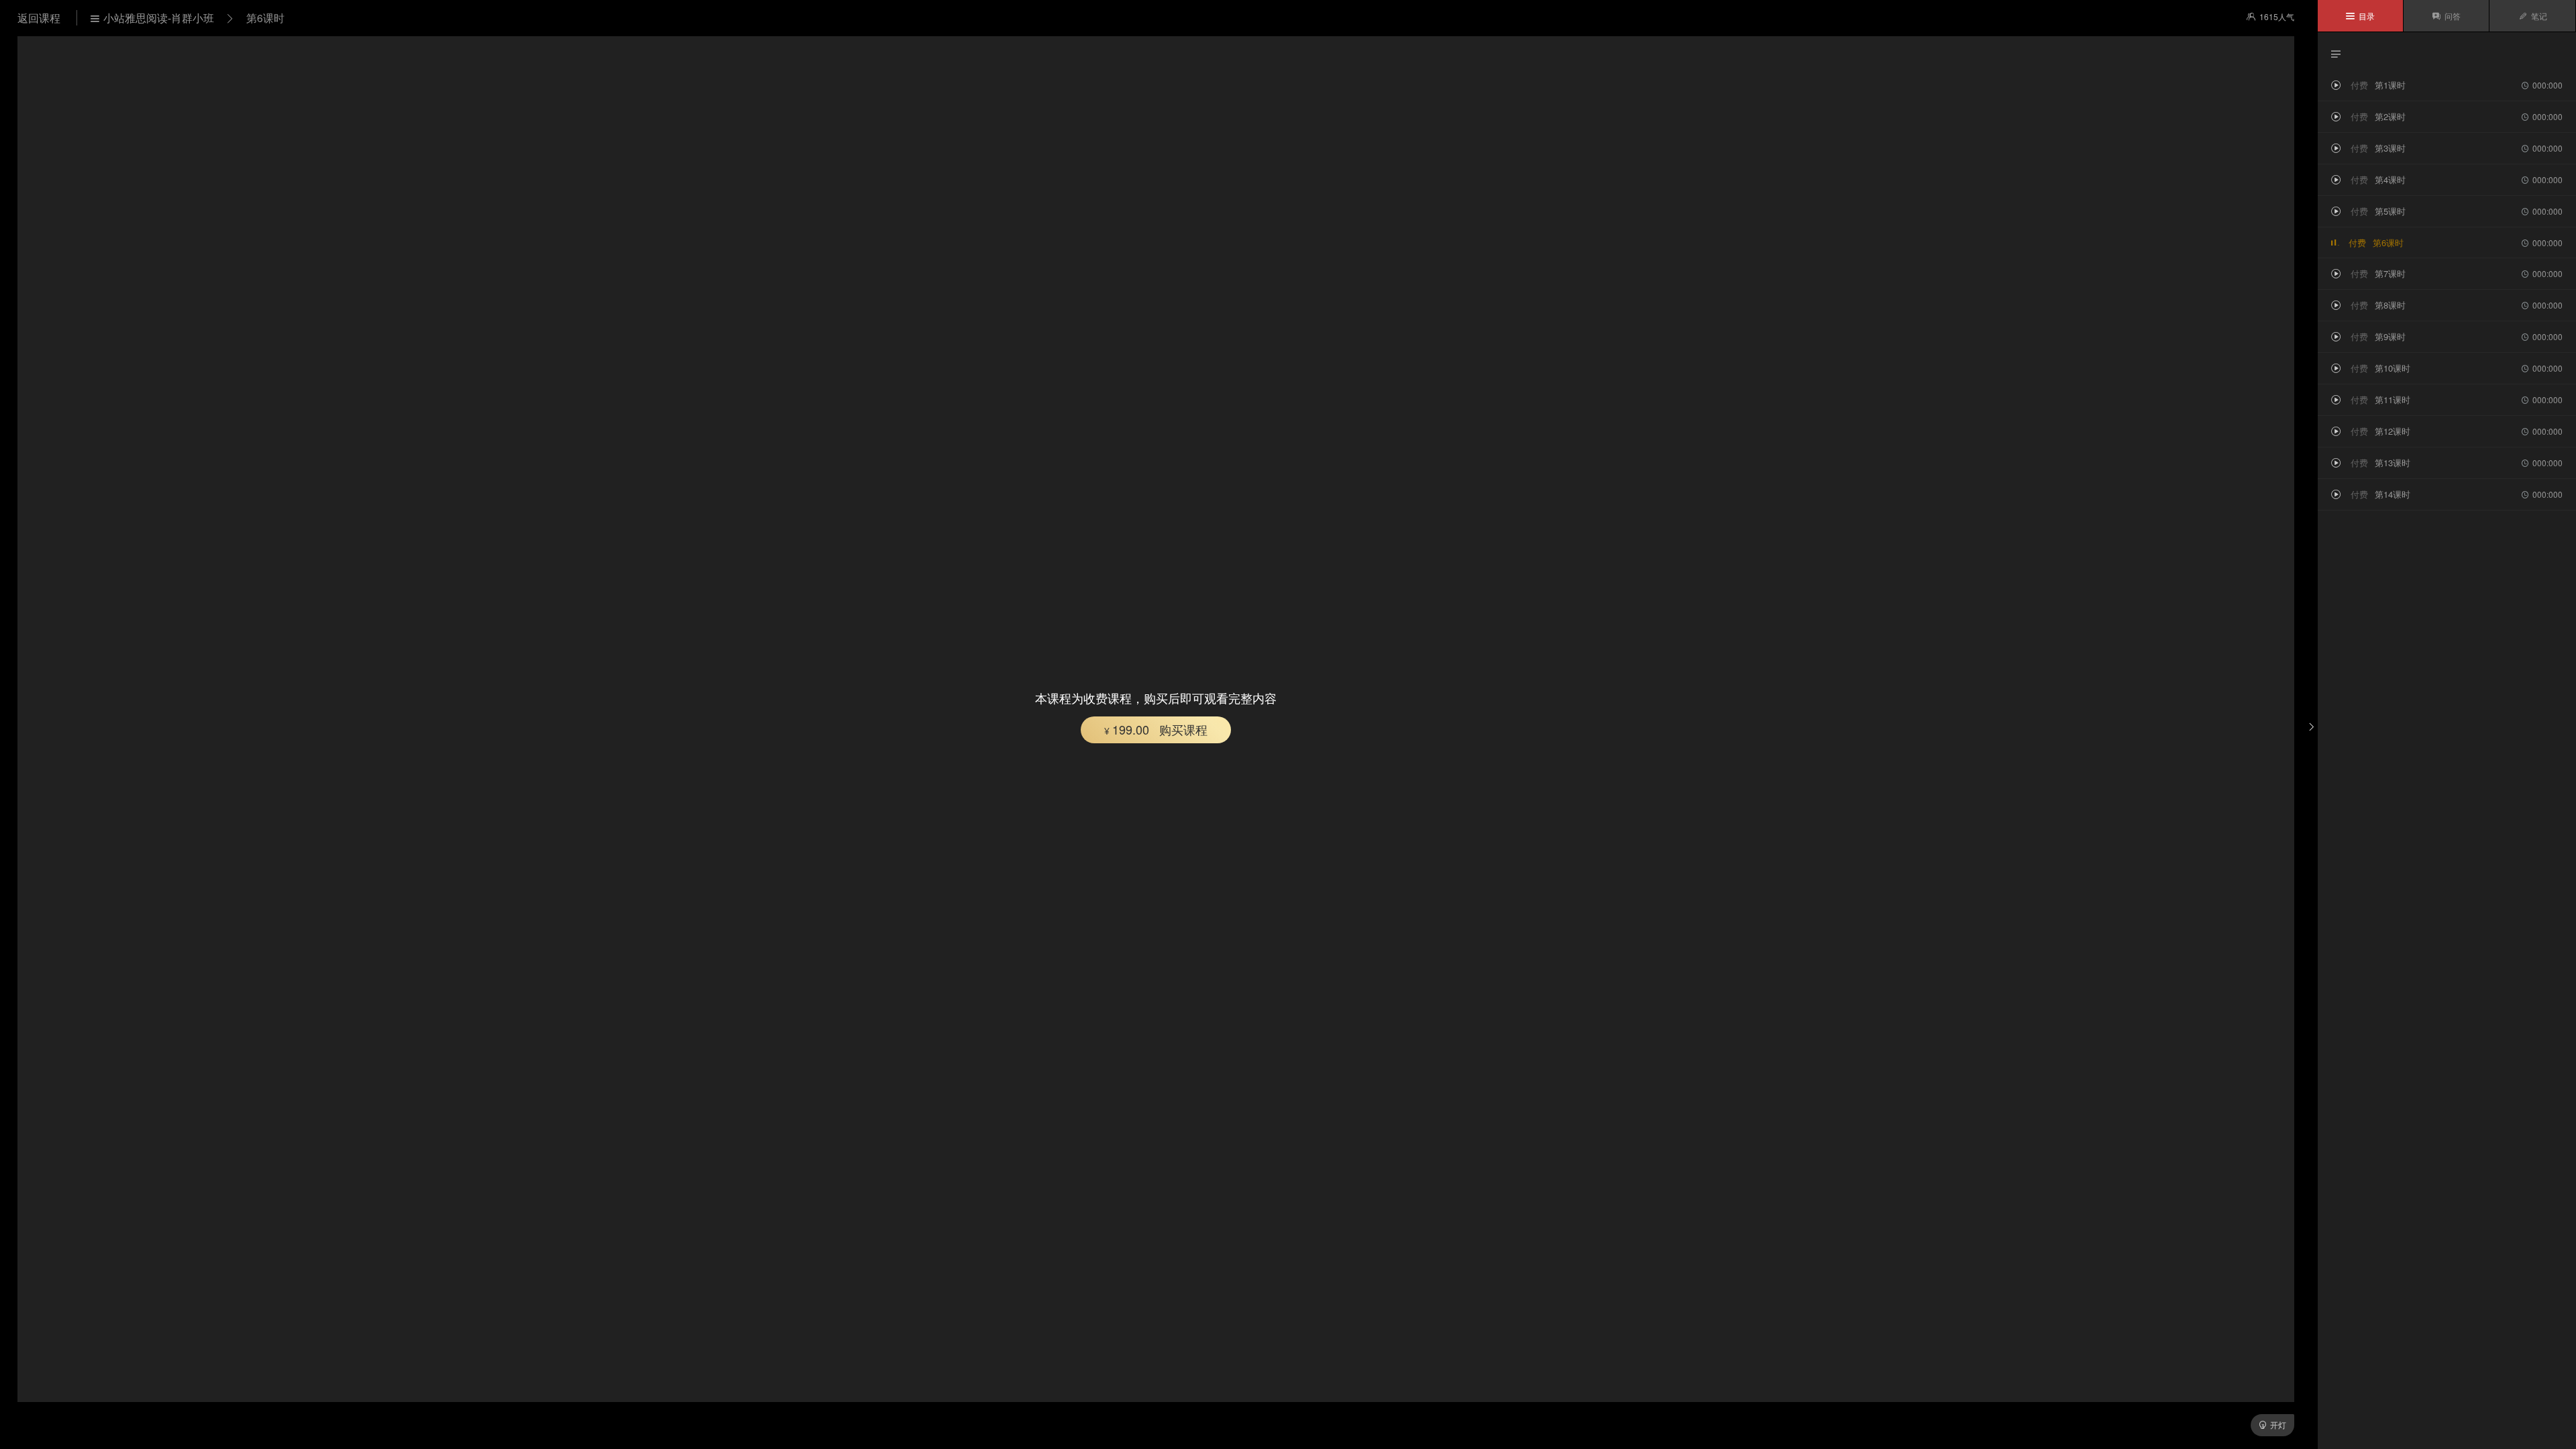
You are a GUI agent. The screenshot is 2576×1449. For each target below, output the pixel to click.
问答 (2446, 16)
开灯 (2272, 1425)
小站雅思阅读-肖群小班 (152, 18)
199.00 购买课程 (1156, 729)
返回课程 (40, 18)
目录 (2360, 16)
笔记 (2533, 16)
